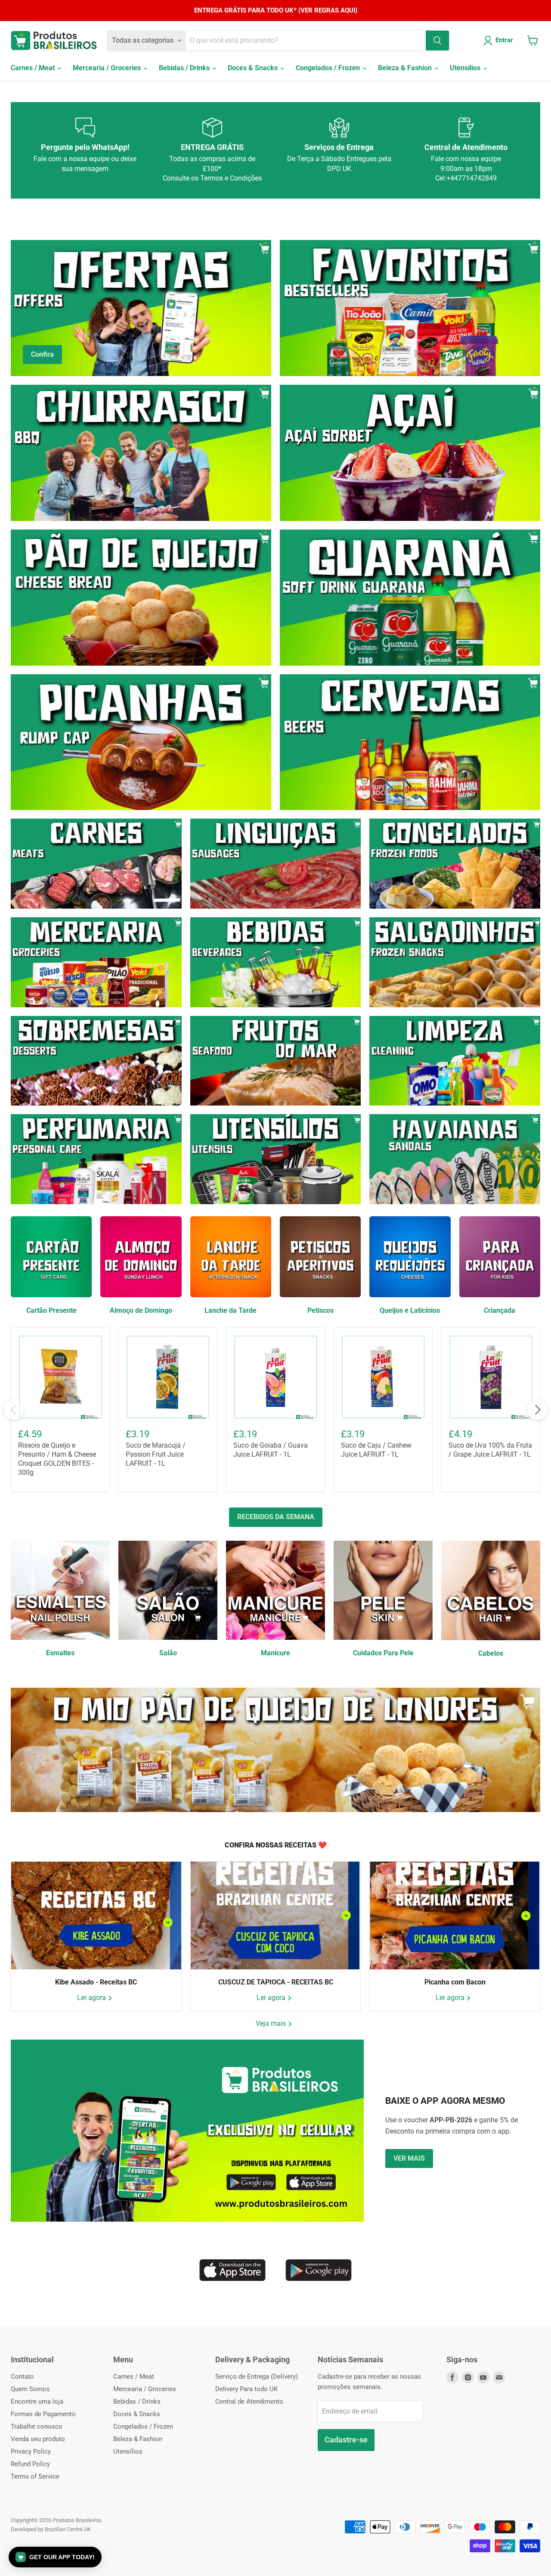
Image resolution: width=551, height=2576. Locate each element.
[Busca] (437, 40)
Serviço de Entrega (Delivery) (257, 2377)
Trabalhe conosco (37, 2426)
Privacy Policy (31, 2451)
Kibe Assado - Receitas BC (96, 1982)
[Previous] (14, 1410)
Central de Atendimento (249, 2402)
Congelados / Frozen (329, 68)
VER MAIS (409, 2158)
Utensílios (466, 68)
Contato (22, 2377)
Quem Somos (30, 2389)
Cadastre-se (346, 2440)
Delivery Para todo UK (246, 2389)
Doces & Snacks (254, 68)
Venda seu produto (38, 2439)
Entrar (504, 40)
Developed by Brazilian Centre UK (51, 2529)
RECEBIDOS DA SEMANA (276, 1517)
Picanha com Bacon (455, 1982)
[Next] (537, 1410)
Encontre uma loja (37, 2402)
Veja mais (272, 2023)
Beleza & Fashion (406, 68)
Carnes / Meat (34, 68)
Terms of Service (35, 2476)
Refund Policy (30, 2464)
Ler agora (92, 1998)
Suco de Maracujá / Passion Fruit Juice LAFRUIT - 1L (156, 1454)
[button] (55, 2557)
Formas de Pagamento (43, 2414)
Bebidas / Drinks (185, 68)
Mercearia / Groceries (108, 68)
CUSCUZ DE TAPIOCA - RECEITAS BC (276, 1982)
